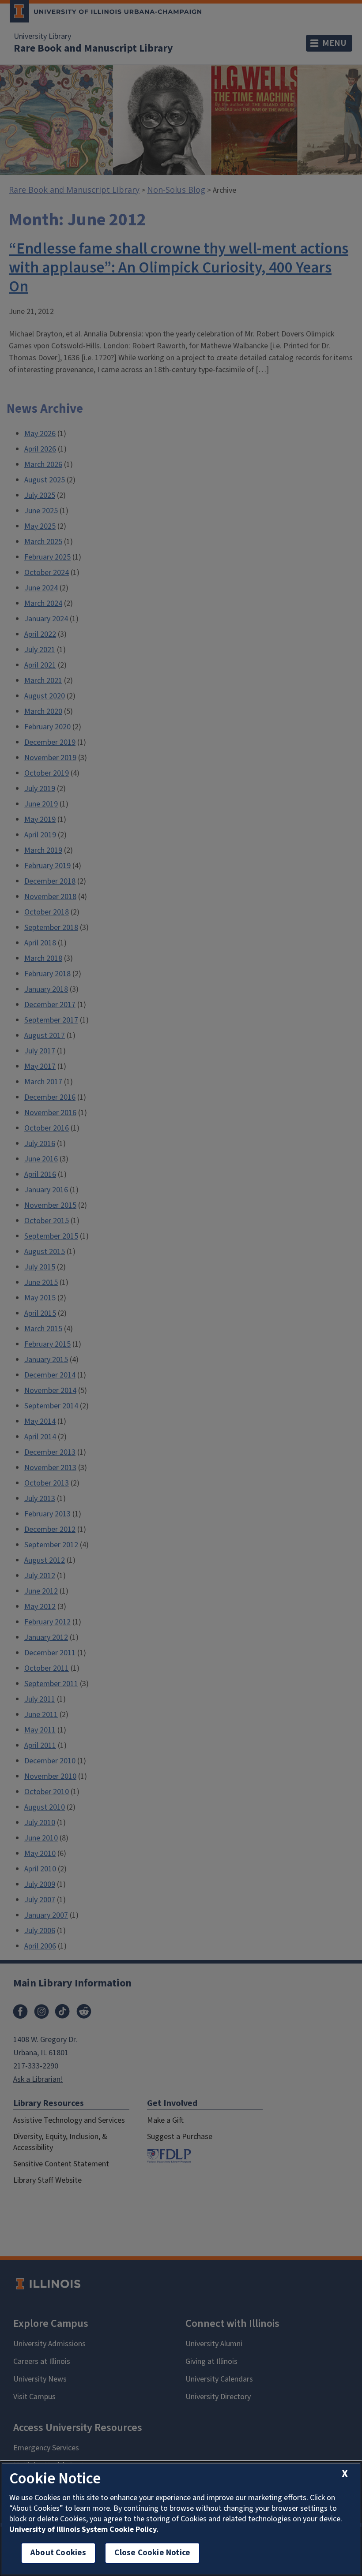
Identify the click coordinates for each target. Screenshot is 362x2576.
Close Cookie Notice (152, 2553)
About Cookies (58, 2553)
